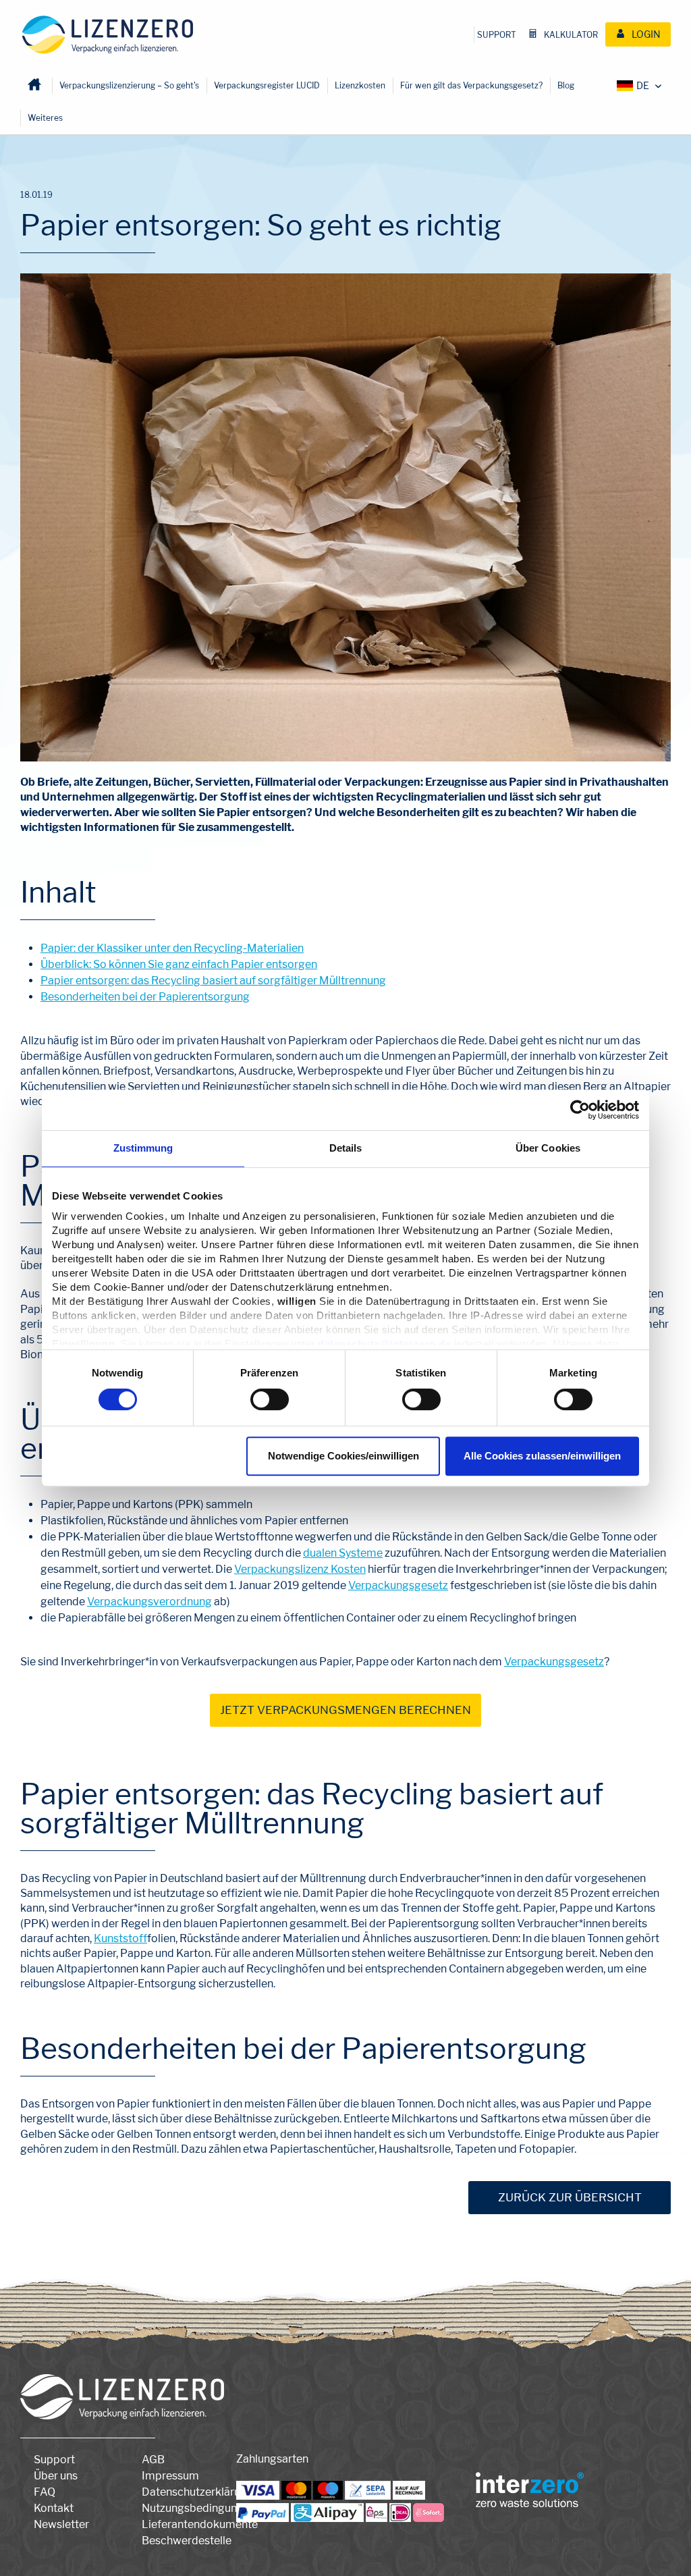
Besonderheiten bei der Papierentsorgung (145, 997)
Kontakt (54, 2508)
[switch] (270, 1399)
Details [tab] (346, 1148)
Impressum (170, 2476)
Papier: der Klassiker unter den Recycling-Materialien (172, 948)
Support (497, 35)
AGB (153, 2460)
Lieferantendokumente (200, 2524)
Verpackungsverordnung (149, 1602)
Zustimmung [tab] (143, 1148)
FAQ (45, 2492)
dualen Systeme (343, 1553)
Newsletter (61, 2524)
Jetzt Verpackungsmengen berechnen (345, 1710)
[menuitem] (497, 35)
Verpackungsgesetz (398, 1585)
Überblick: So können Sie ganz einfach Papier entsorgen (179, 964)
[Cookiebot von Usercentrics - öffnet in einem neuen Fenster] (580, 1110)
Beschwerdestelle (187, 2541)
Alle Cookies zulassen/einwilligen (542, 1456)
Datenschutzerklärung (197, 2492)
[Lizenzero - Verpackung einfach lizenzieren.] (108, 35)
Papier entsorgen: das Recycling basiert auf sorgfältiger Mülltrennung (213, 981)
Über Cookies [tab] (548, 1148)
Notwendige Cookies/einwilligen (343, 1456)
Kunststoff (120, 1938)
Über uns (56, 2476)
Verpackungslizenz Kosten (300, 1569)
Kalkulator (570, 35)
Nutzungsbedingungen (199, 2508)
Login (645, 34)
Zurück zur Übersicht (570, 2197)
